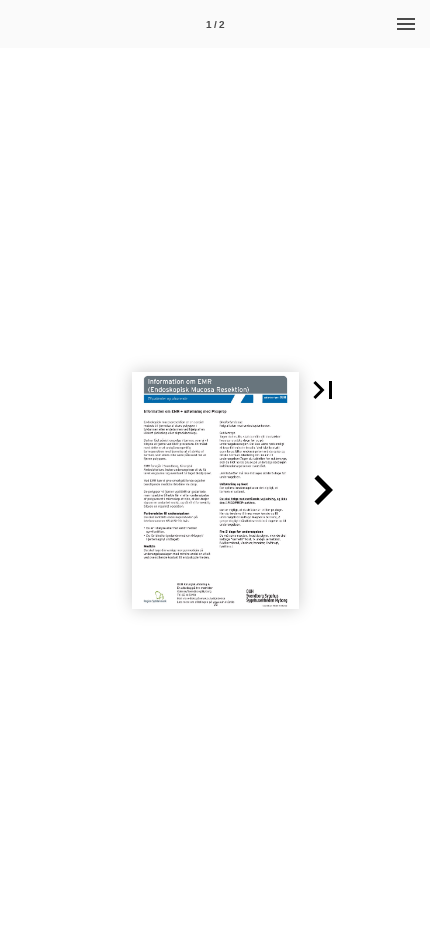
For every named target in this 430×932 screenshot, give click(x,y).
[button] (323, 390)
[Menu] (406, 24)
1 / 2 (215, 24)
